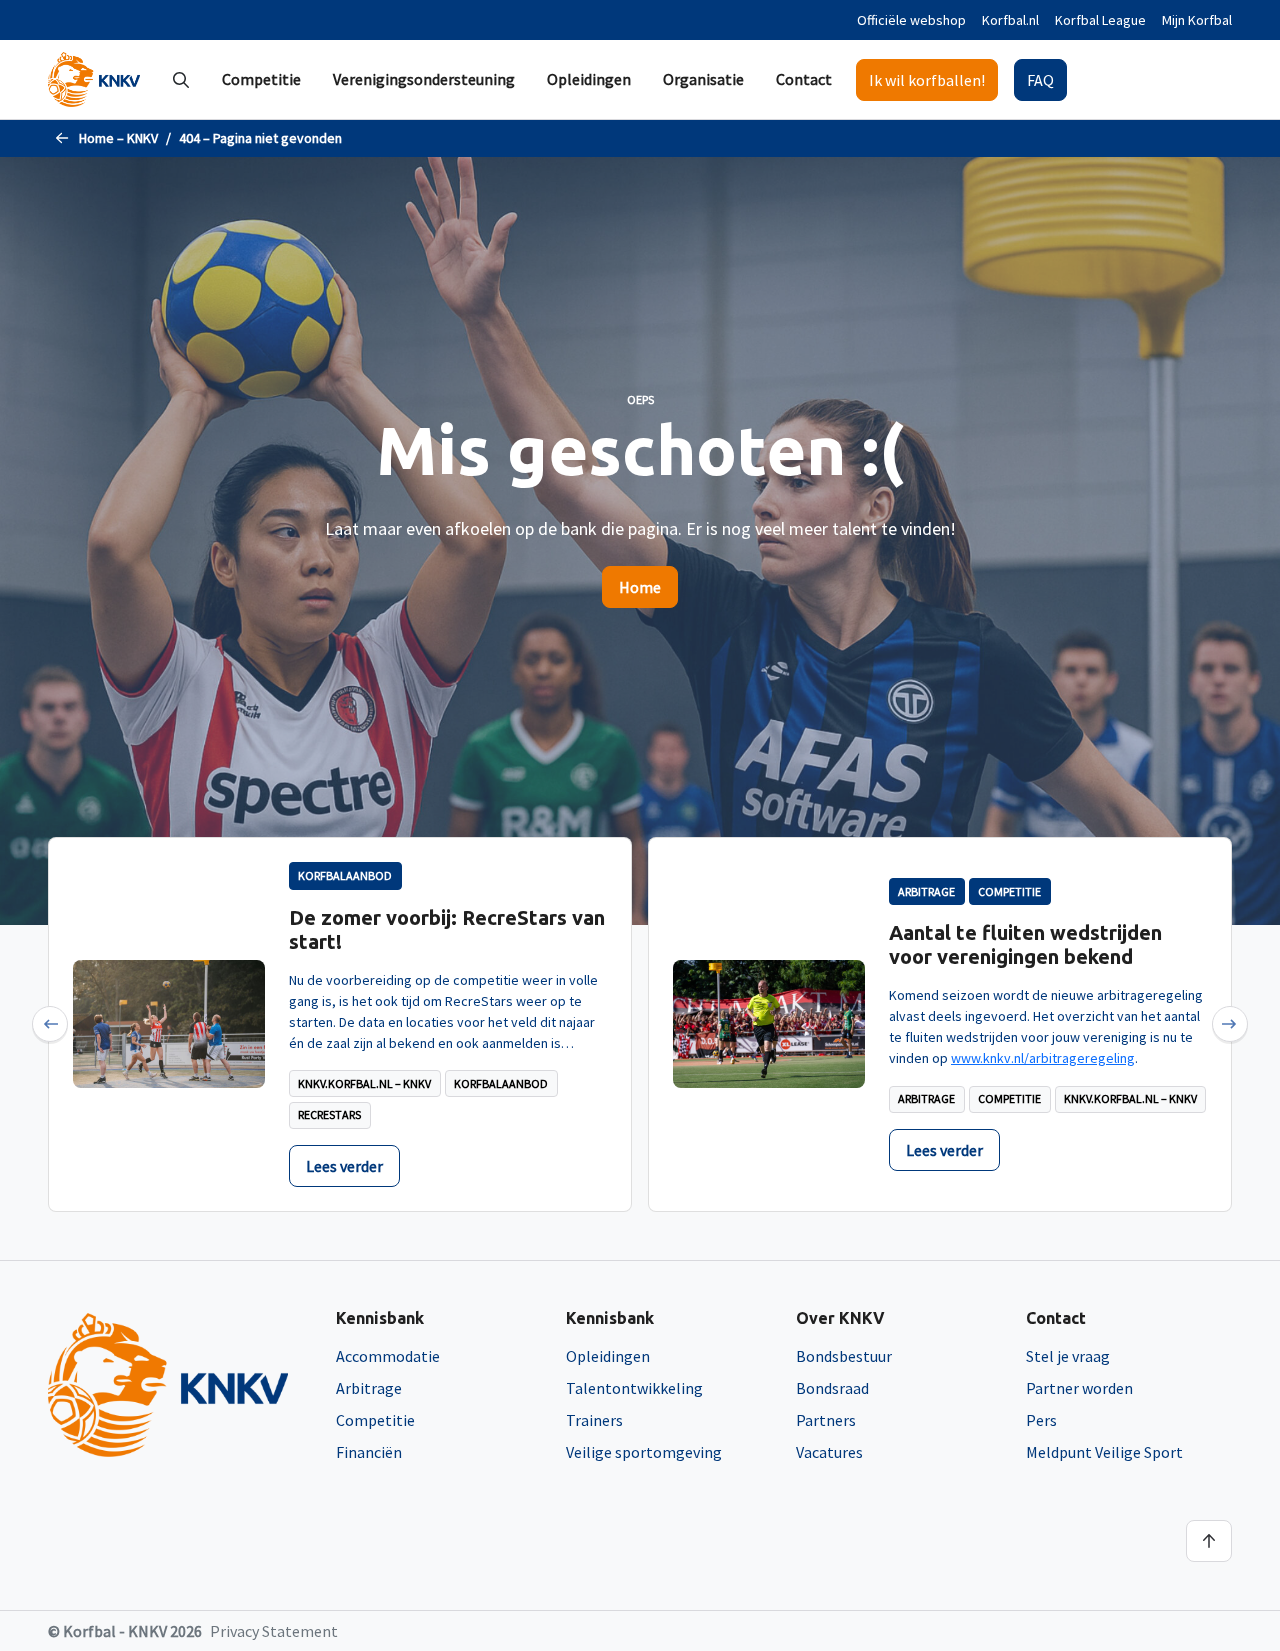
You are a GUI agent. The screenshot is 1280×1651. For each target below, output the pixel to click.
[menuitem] (261, 79)
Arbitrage (369, 1388)
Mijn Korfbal (1197, 20)
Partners (826, 1420)
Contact (804, 79)
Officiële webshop (911, 20)
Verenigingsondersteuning (424, 79)
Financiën (369, 1452)
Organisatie (703, 79)
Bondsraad (832, 1388)
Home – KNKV (118, 138)
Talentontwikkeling (634, 1388)
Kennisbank (380, 1318)
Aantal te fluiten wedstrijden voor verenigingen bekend (1025, 944)
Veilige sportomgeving (644, 1452)
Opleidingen (589, 79)
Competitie (261, 79)
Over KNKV (840, 1318)
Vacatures (829, 1452)
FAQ (1040, 80)
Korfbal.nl (1010, 20)
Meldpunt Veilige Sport (1104, 1452)
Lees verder (344, 1166)
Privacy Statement (274, 1631)
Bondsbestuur (844, 1356)
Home (640, 587)
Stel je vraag (1068, 1356)
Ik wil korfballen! (927, 80)
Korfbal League (1100, 20)
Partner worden (1079, 1388)
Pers (1041, 1420)
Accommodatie (388, 1356)
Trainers (594, 1420)
